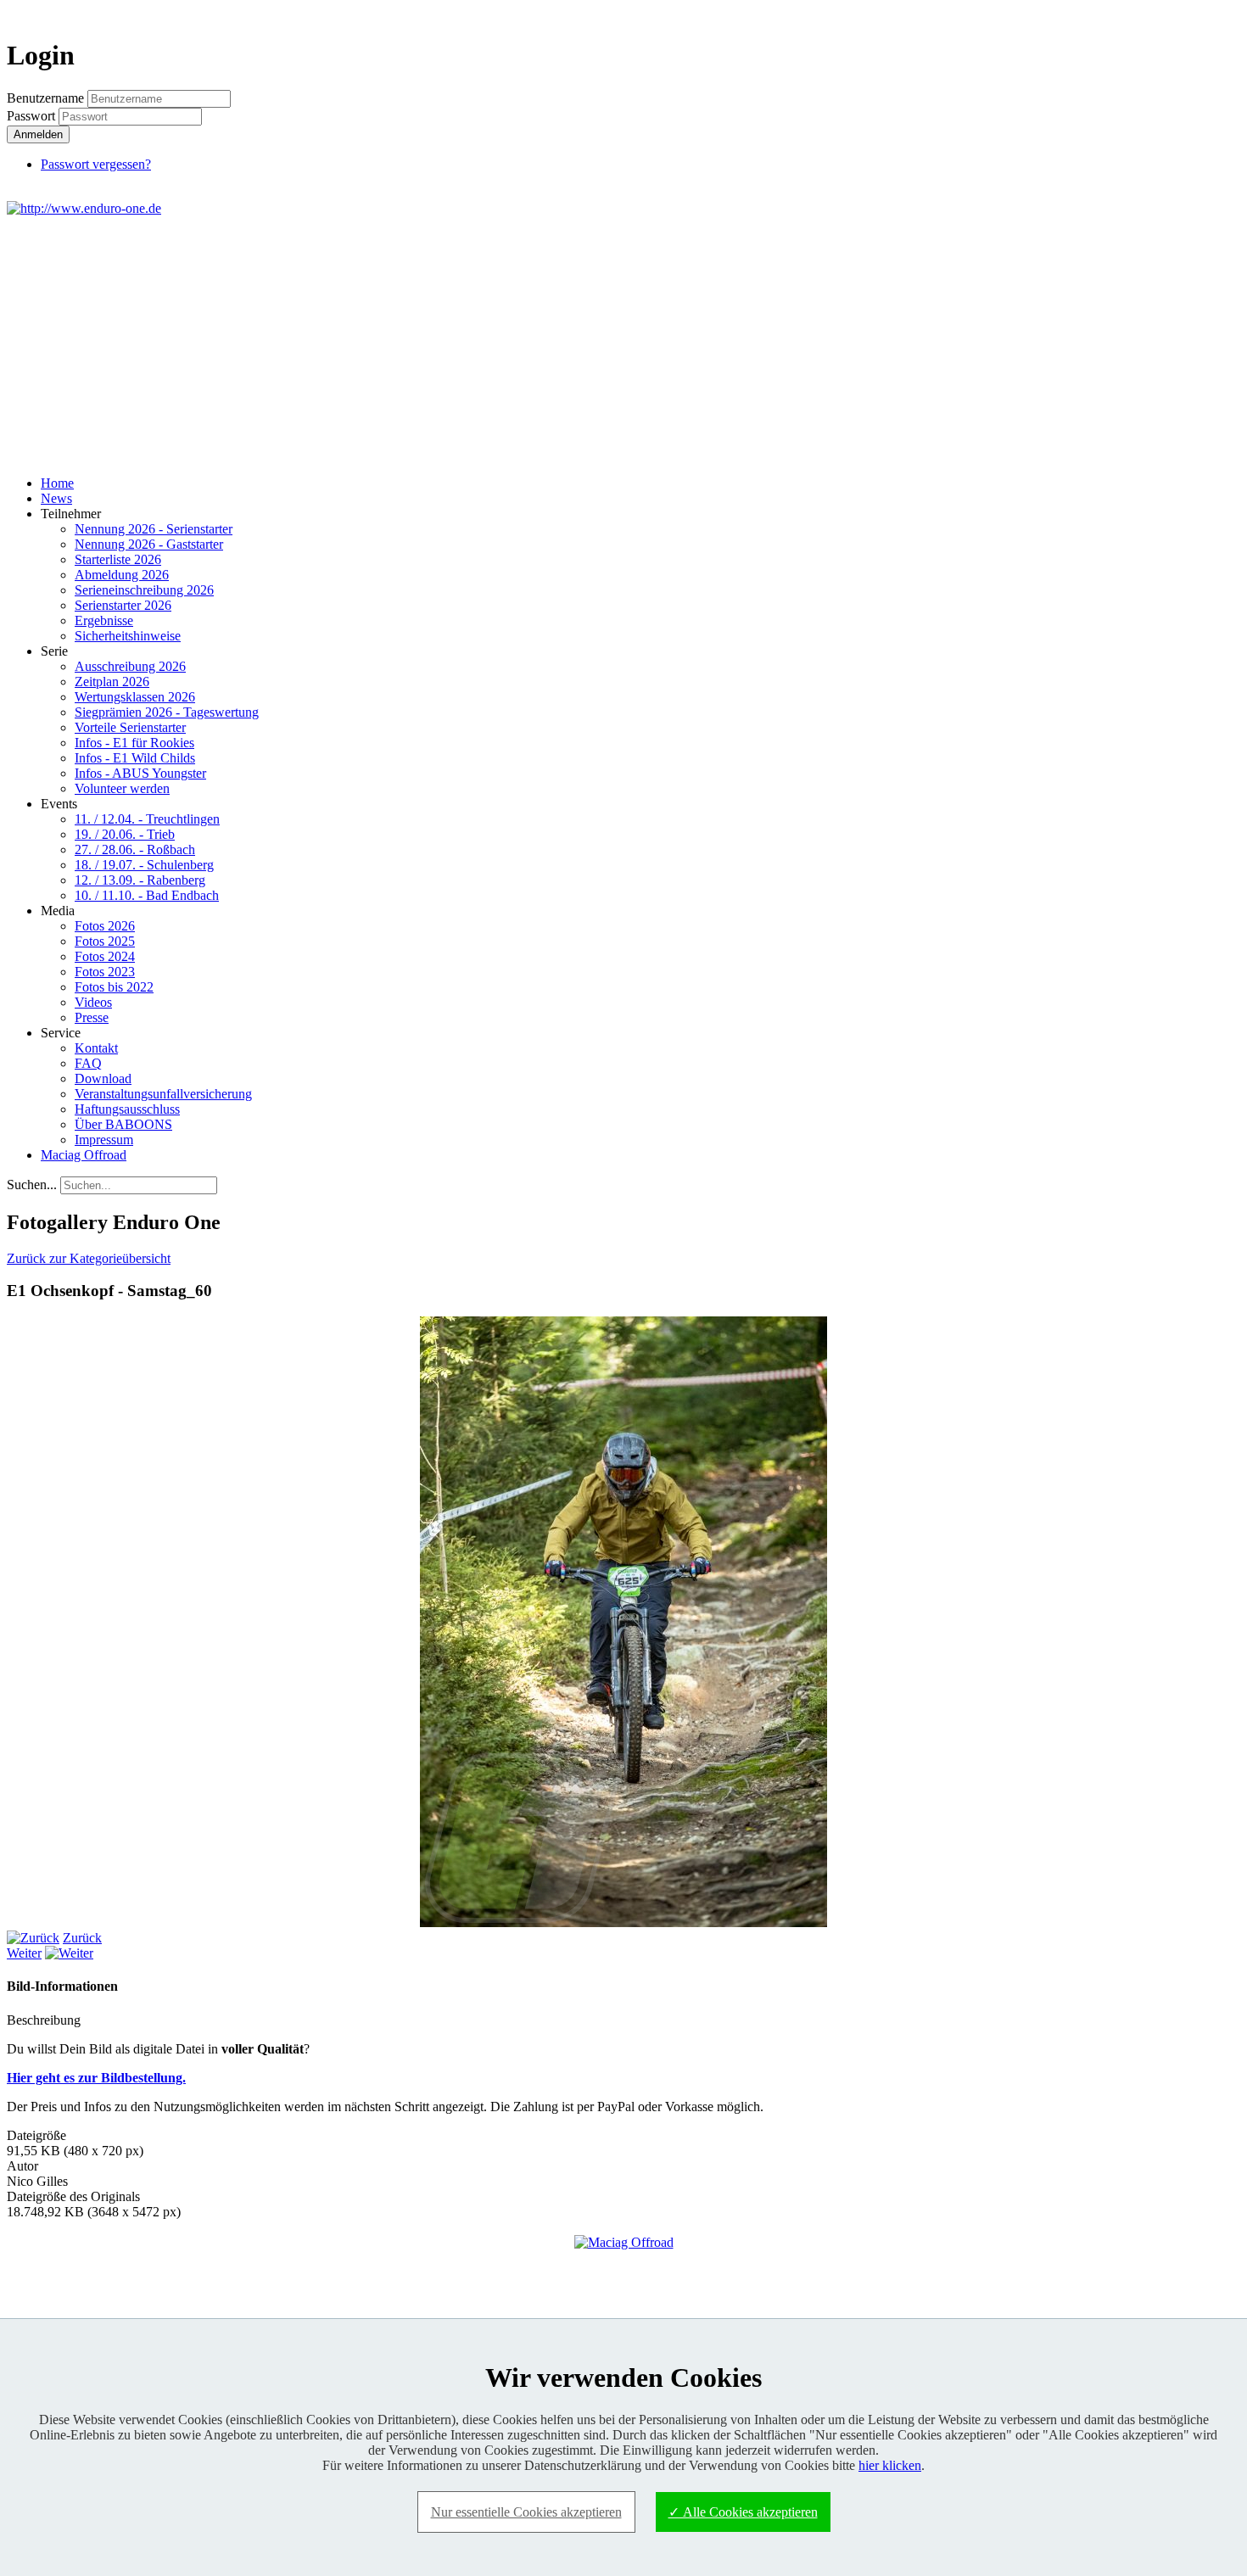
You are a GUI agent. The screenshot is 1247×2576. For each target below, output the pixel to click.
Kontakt (96, 1048)
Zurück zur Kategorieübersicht (89, 1258)
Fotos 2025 (105, 941)
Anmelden (38, 134)
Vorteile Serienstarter (130, 727)
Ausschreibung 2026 (130, 666)
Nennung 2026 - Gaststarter (149, 544)
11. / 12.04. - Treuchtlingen (147, 819)
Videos (93, 1002)
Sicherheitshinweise (128, 636)
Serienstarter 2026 (123, 605)
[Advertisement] (623, 344)
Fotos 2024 (105, 956)
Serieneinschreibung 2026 (144, 590)
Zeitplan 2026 (112, 682)
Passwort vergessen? (96, 164)
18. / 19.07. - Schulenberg (144, 865)
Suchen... (32, 1185)
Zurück (82, 1938)
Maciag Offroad (84, 1155)
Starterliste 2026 (118, 559)
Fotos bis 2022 (114, 987)
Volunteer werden (122, 788)
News (56, 498)
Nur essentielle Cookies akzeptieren (526, 2512)
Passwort (33, 116)
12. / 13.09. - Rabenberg (140, 880)
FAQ (88, 1063)
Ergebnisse (104, 620)
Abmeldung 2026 (122, 575)
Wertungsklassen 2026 (135, 697)
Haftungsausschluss (127, 1109)
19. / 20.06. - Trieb (125, 834)
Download (103, 1078)
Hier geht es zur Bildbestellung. (96, 2078)
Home (57, 483)
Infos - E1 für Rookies (134, 743)
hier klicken (890, 2465)
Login (1210, 14)
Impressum (104, 1140)
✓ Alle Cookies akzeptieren (743, 2512)
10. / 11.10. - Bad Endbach (147, 895)
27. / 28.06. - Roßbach (135, 849)
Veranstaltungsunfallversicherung (163, 1094)
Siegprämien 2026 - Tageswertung (167, 712)
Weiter (24, 1953)
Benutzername (45, 98)
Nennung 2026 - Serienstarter (154, 529)
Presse (92, 1017)
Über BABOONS (123, 1124)
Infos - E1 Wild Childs (135, 758)
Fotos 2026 (105, 926)
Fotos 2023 (105, 972)
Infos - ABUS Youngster (140, 773)
